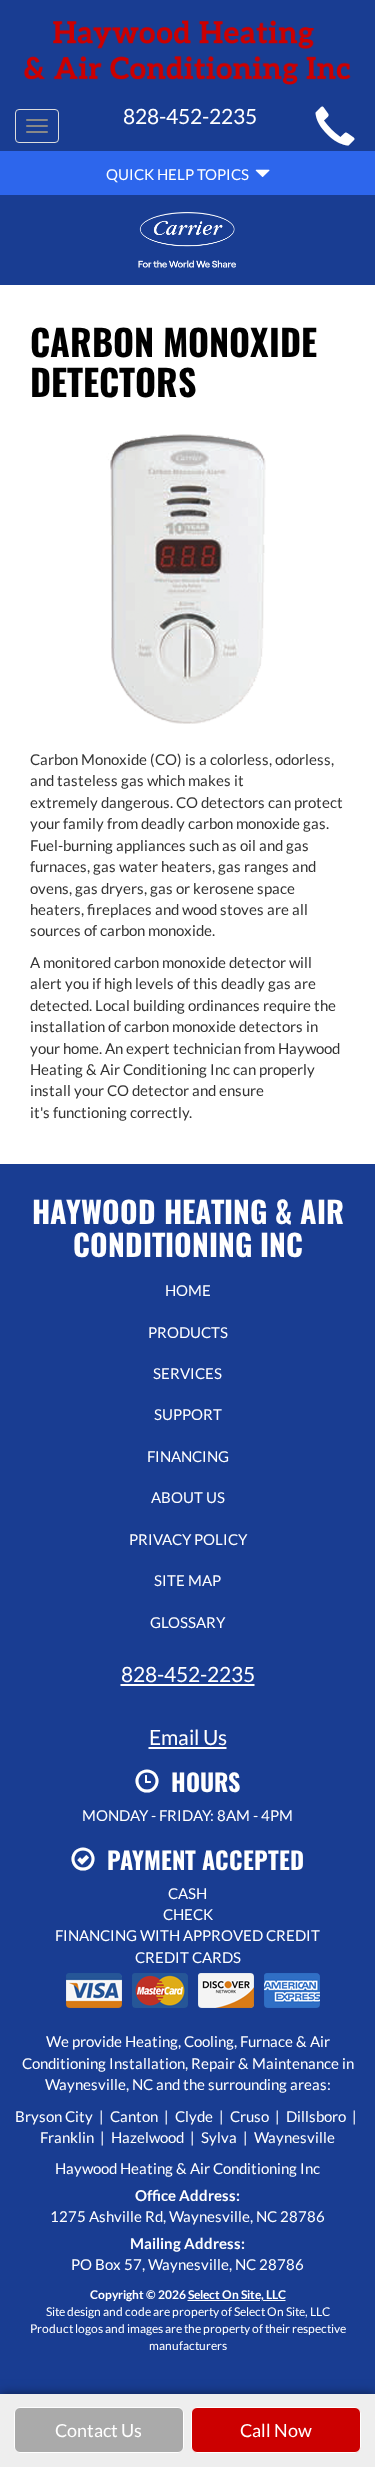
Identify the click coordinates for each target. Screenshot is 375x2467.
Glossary (187, 1622)
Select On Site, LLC (237, 2294)
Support (188, 1414)
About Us (188, 1497)
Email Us (188, 1736)
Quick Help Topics (180, 174)
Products (188, 1332)
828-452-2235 (188, 1673)
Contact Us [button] (98, 2430)
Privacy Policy (188, 1539)
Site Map (187, 1580)
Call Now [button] (276, 2430)
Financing (188, 1456)
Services (187, 1373)
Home (188, 1290)
